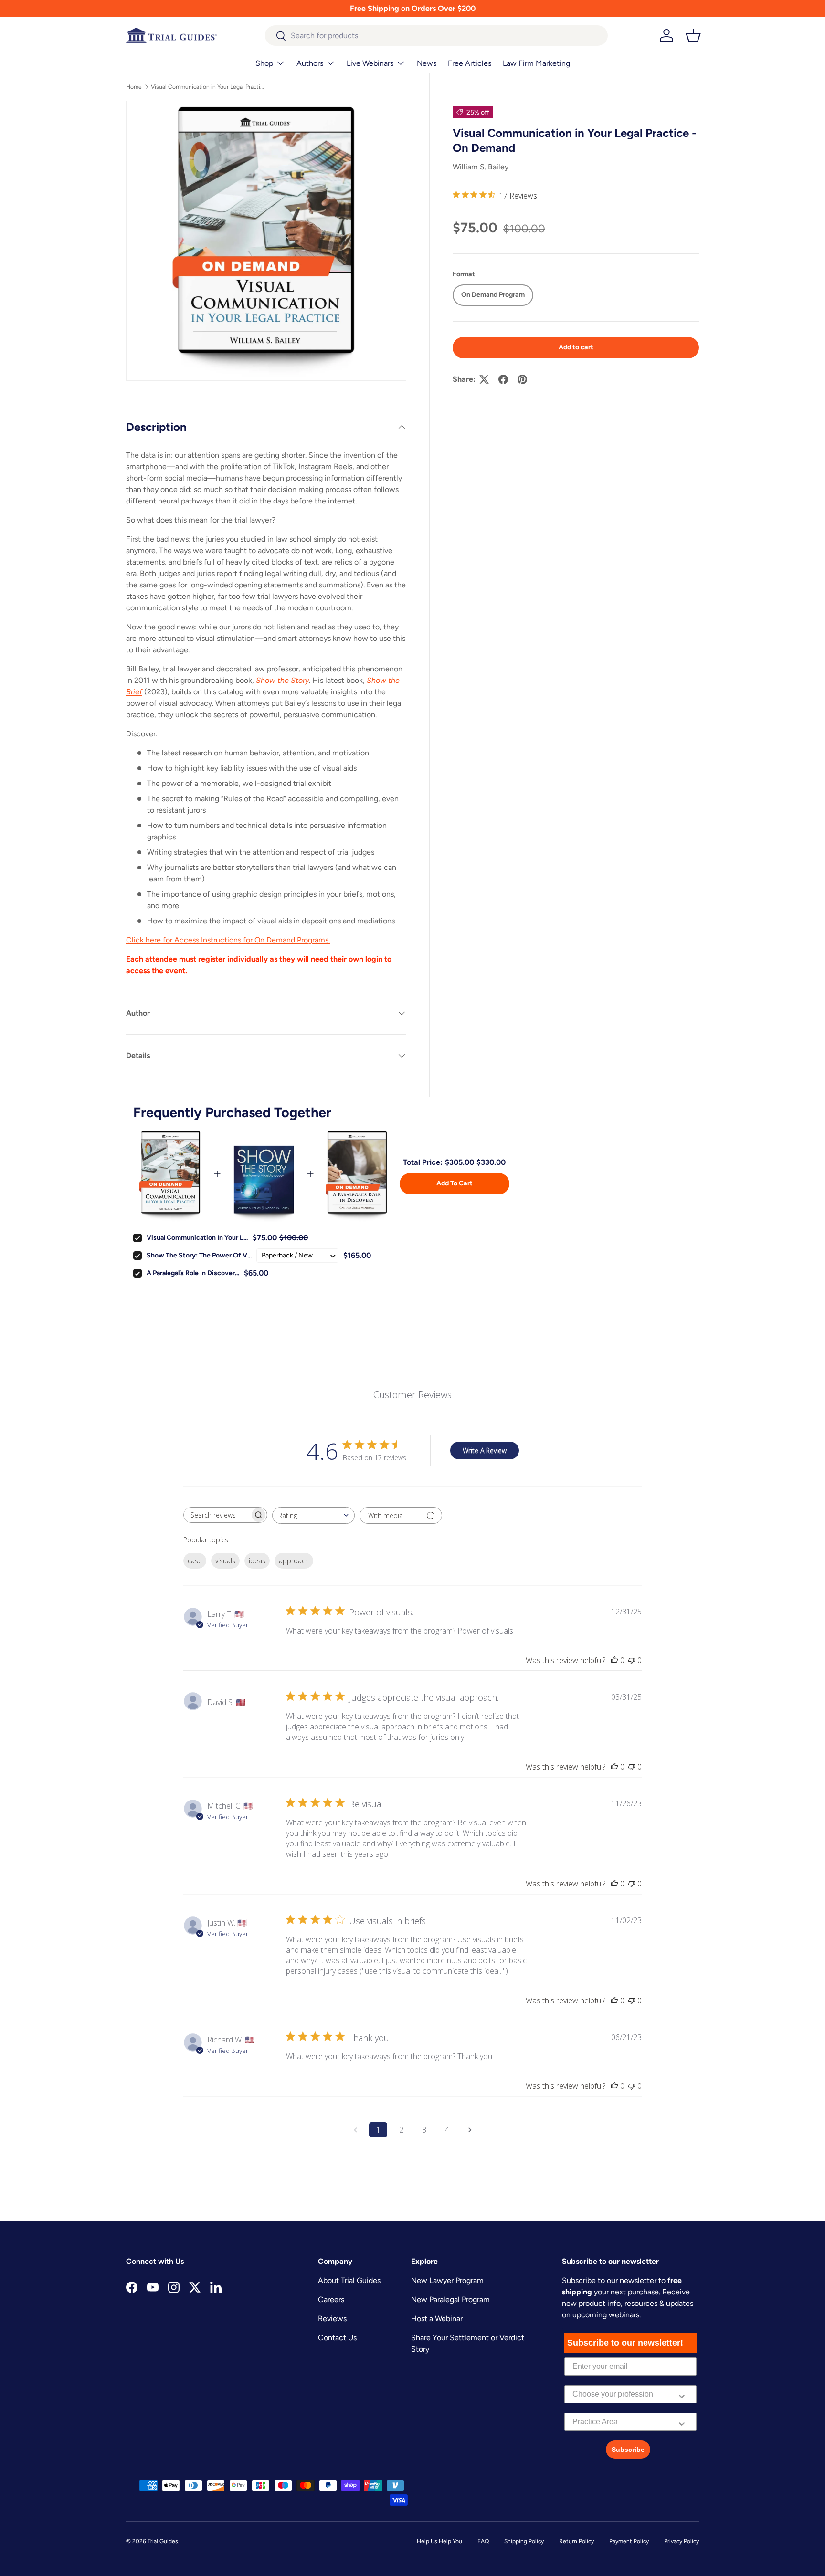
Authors (310, 63)
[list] (266, 241)
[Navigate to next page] (470, 2130)
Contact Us (337, 2338)
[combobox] (437, 36)
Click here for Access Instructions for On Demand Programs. (228, 940)
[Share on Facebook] (503, 379)
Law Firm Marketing (536, 63)
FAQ (483, 2541)
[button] (693, 35)
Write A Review (485, 1450)
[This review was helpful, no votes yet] (614, 1660)
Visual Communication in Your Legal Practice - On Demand (208, 87)
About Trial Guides (349, 2280)
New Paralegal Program (450, 2299)
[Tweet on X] (484, 379)
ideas (257, 1561)
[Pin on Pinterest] (522, 379)
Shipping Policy (524, 2541)
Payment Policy (629, 2541)
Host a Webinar (437, 2319)
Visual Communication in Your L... (197, 1238)
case (195, 1561)
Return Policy (576, 2541)
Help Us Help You (439, 2541)
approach (294, 1561)
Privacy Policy (682, 2541)
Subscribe (628, 2450)
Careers (331, 2299)
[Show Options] (682, 2394)
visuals (225, 1561)
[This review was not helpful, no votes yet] (632, 1660)
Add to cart (576, 347)
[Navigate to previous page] (355, 2130)
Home (134, 87)
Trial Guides (163, 2541)
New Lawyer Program (447, 2280)
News (427, 63)
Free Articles (470, 63)
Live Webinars (370, 63)
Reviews (332, 2319)
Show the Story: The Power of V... (199, 1255)
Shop (264, 63)
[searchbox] (217, 1515)
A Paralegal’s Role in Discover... (193, 1273)
